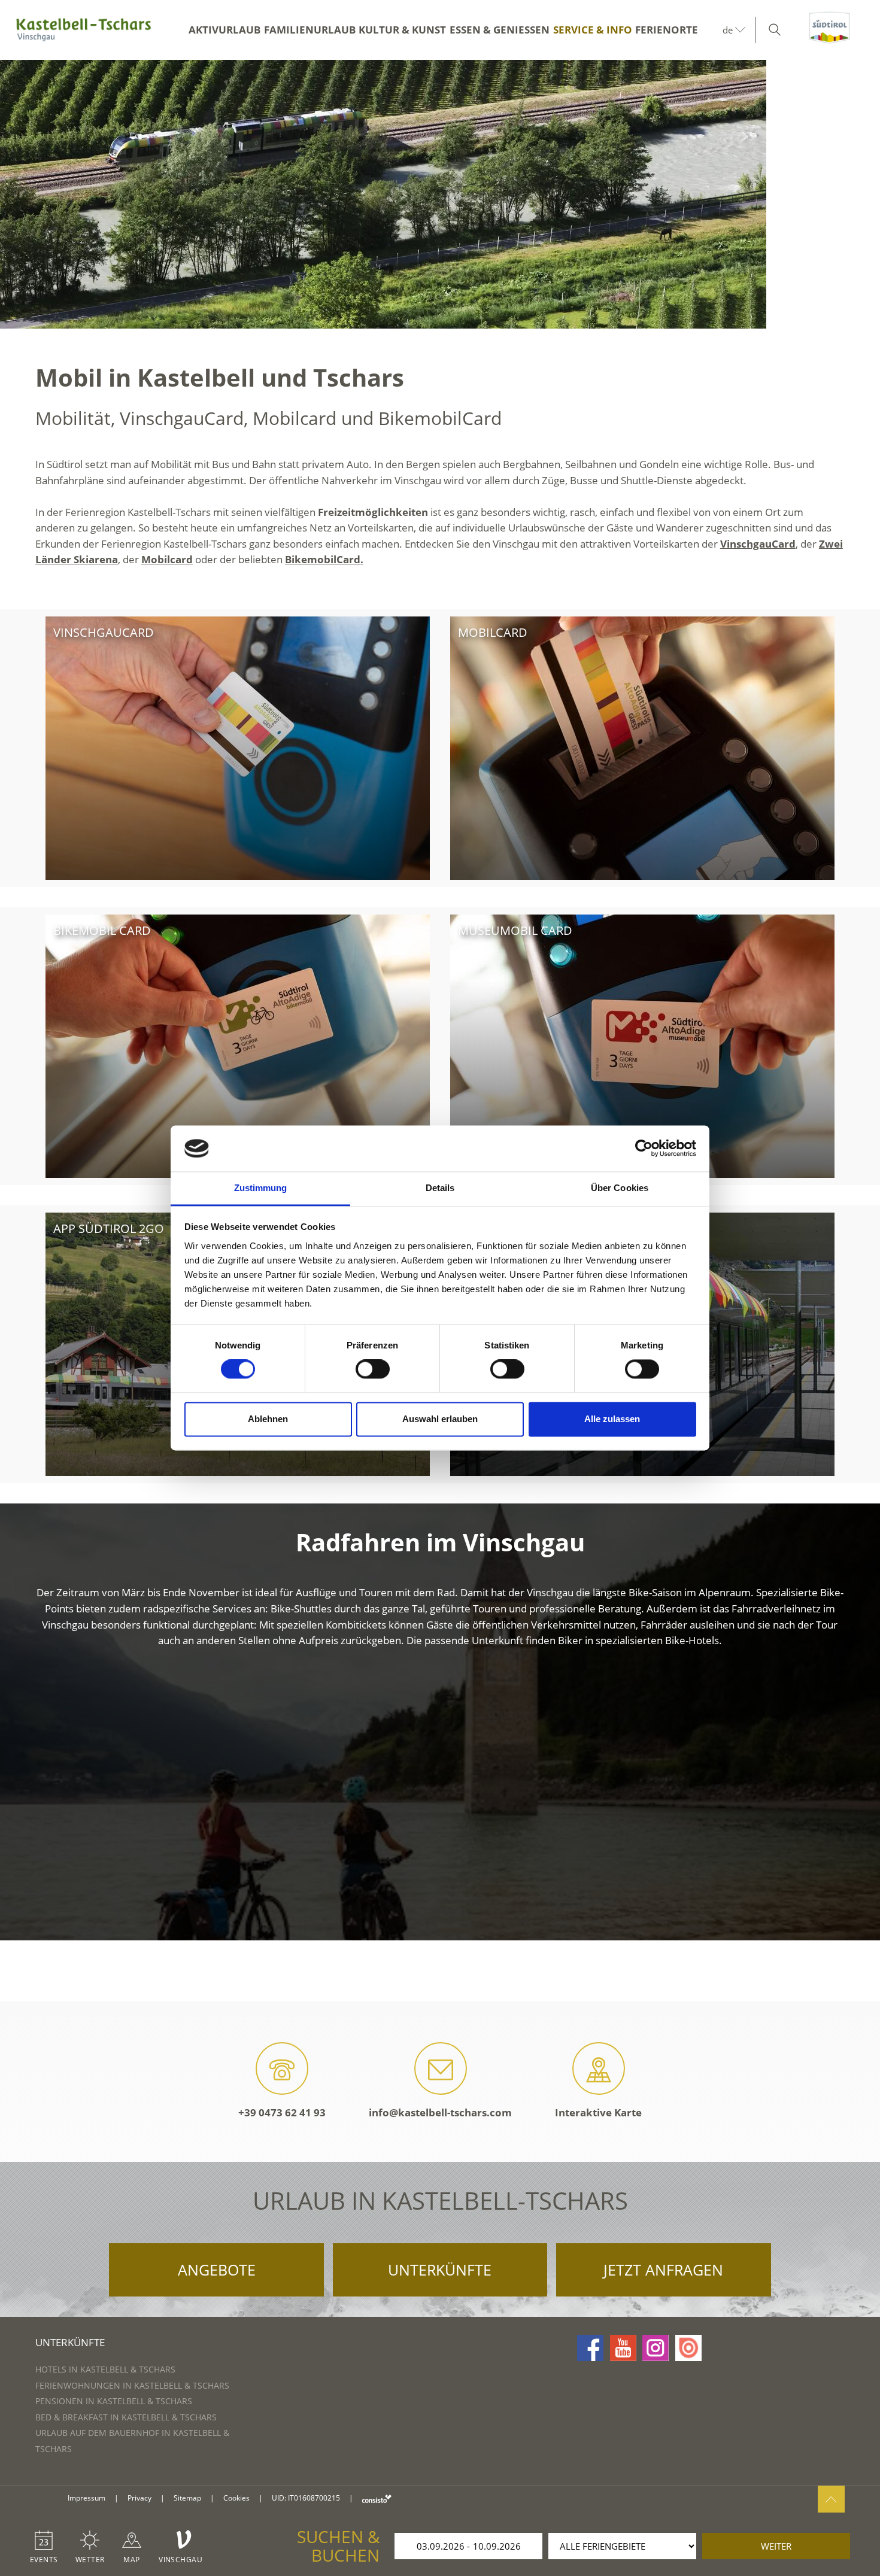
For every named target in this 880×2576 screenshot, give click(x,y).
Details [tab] (440, 1188)
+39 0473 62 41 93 (282, 2112)
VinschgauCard (758, 544)
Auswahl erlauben (440, 1419)
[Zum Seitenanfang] (831, 2499)
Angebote (217, 2270)
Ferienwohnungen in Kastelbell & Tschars (132, 2385)
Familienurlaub (310, 30)
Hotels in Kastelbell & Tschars (105, 2369)
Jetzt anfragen (663, 2270)
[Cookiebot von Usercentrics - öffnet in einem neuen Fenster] (644, 1149)
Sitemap (187, 2498)
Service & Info (593, 30)
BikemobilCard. (324, 559)
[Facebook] (590, 2348)
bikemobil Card (102, 930)
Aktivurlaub (224, 30)
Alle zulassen (612, 1419)
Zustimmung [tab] (261, 1188)
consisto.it (377, 2498)
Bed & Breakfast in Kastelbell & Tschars (126, 2417)
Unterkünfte (440, 2270)
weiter (776, 2546)
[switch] (373, 1369)
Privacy (139, 2498)
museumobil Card (515, 930)
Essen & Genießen (500, 30)
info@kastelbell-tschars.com (440, 2112)
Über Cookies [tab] (620, 1188)
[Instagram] (656, 2348)
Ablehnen (268, 1419)
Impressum (87, 2498)
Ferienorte (667, 30)
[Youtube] (623, 2348)
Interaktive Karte (598, 2112)
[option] (440, 194)
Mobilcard (167, 559)
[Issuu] (688, 2348)
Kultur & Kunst (402, 30)
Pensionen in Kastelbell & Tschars (114, 2401)
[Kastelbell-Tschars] (84, 30)
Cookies (236, 2498)
